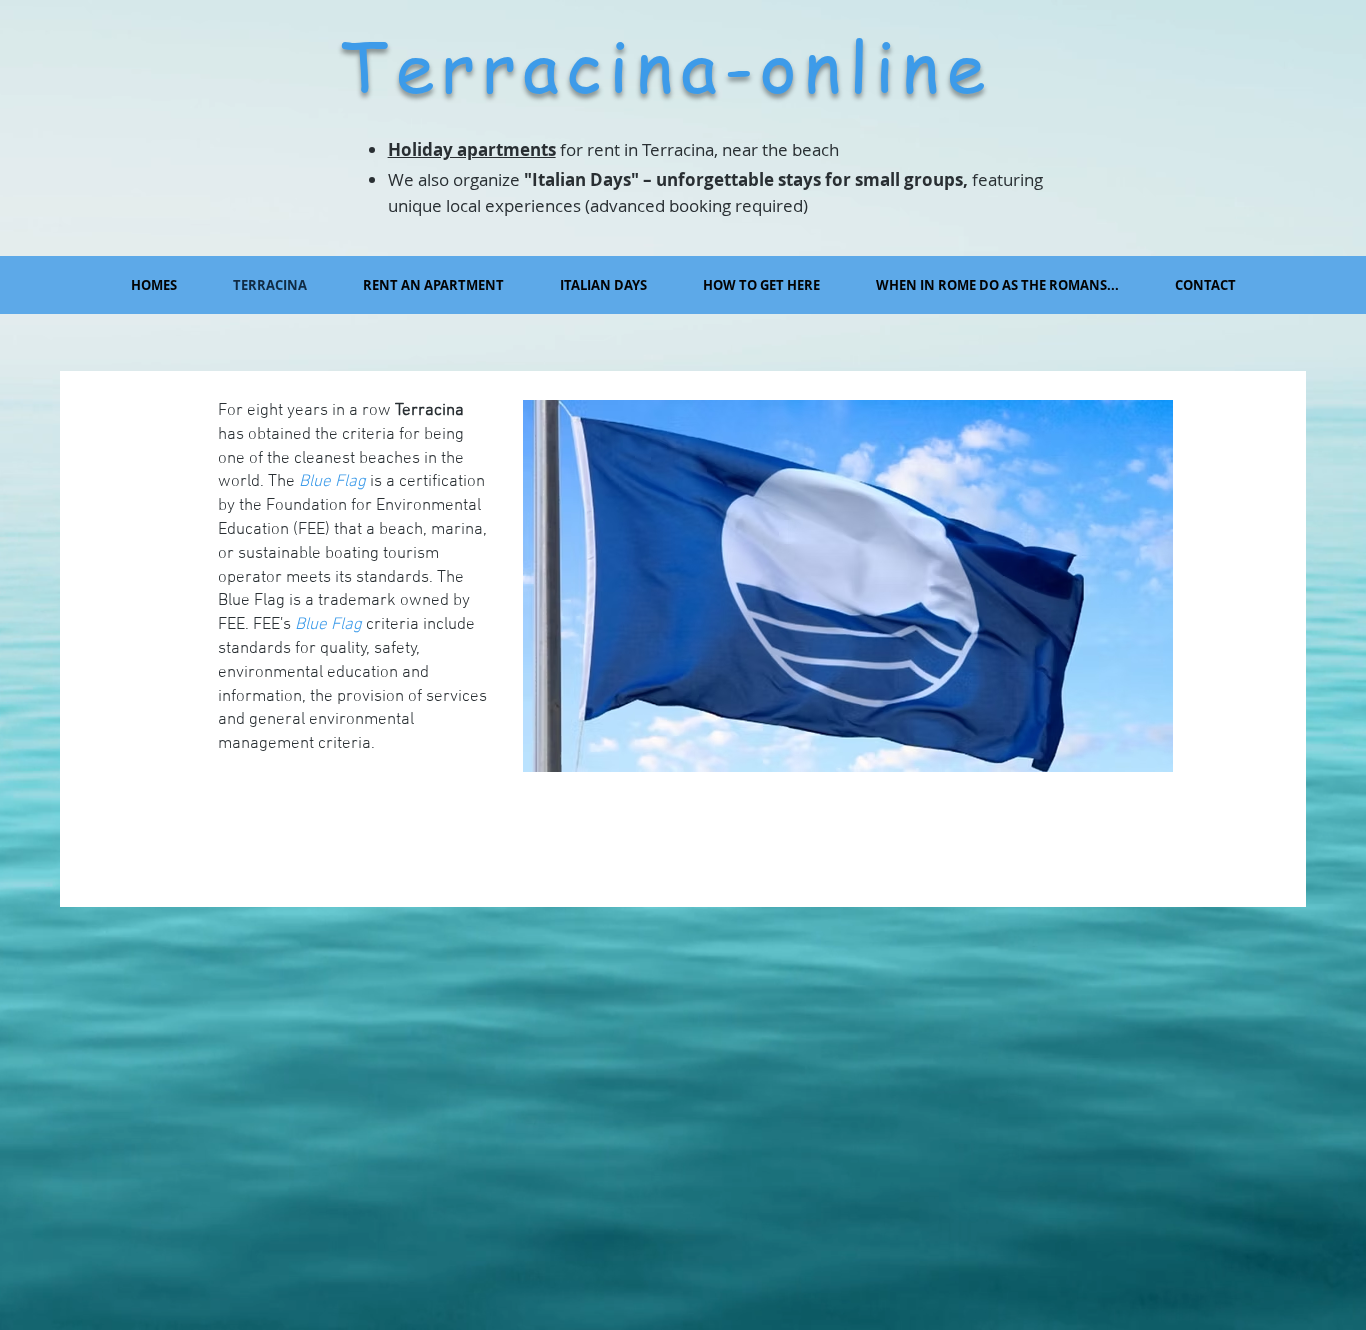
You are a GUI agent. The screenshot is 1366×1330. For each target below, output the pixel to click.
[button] (603, 285)
